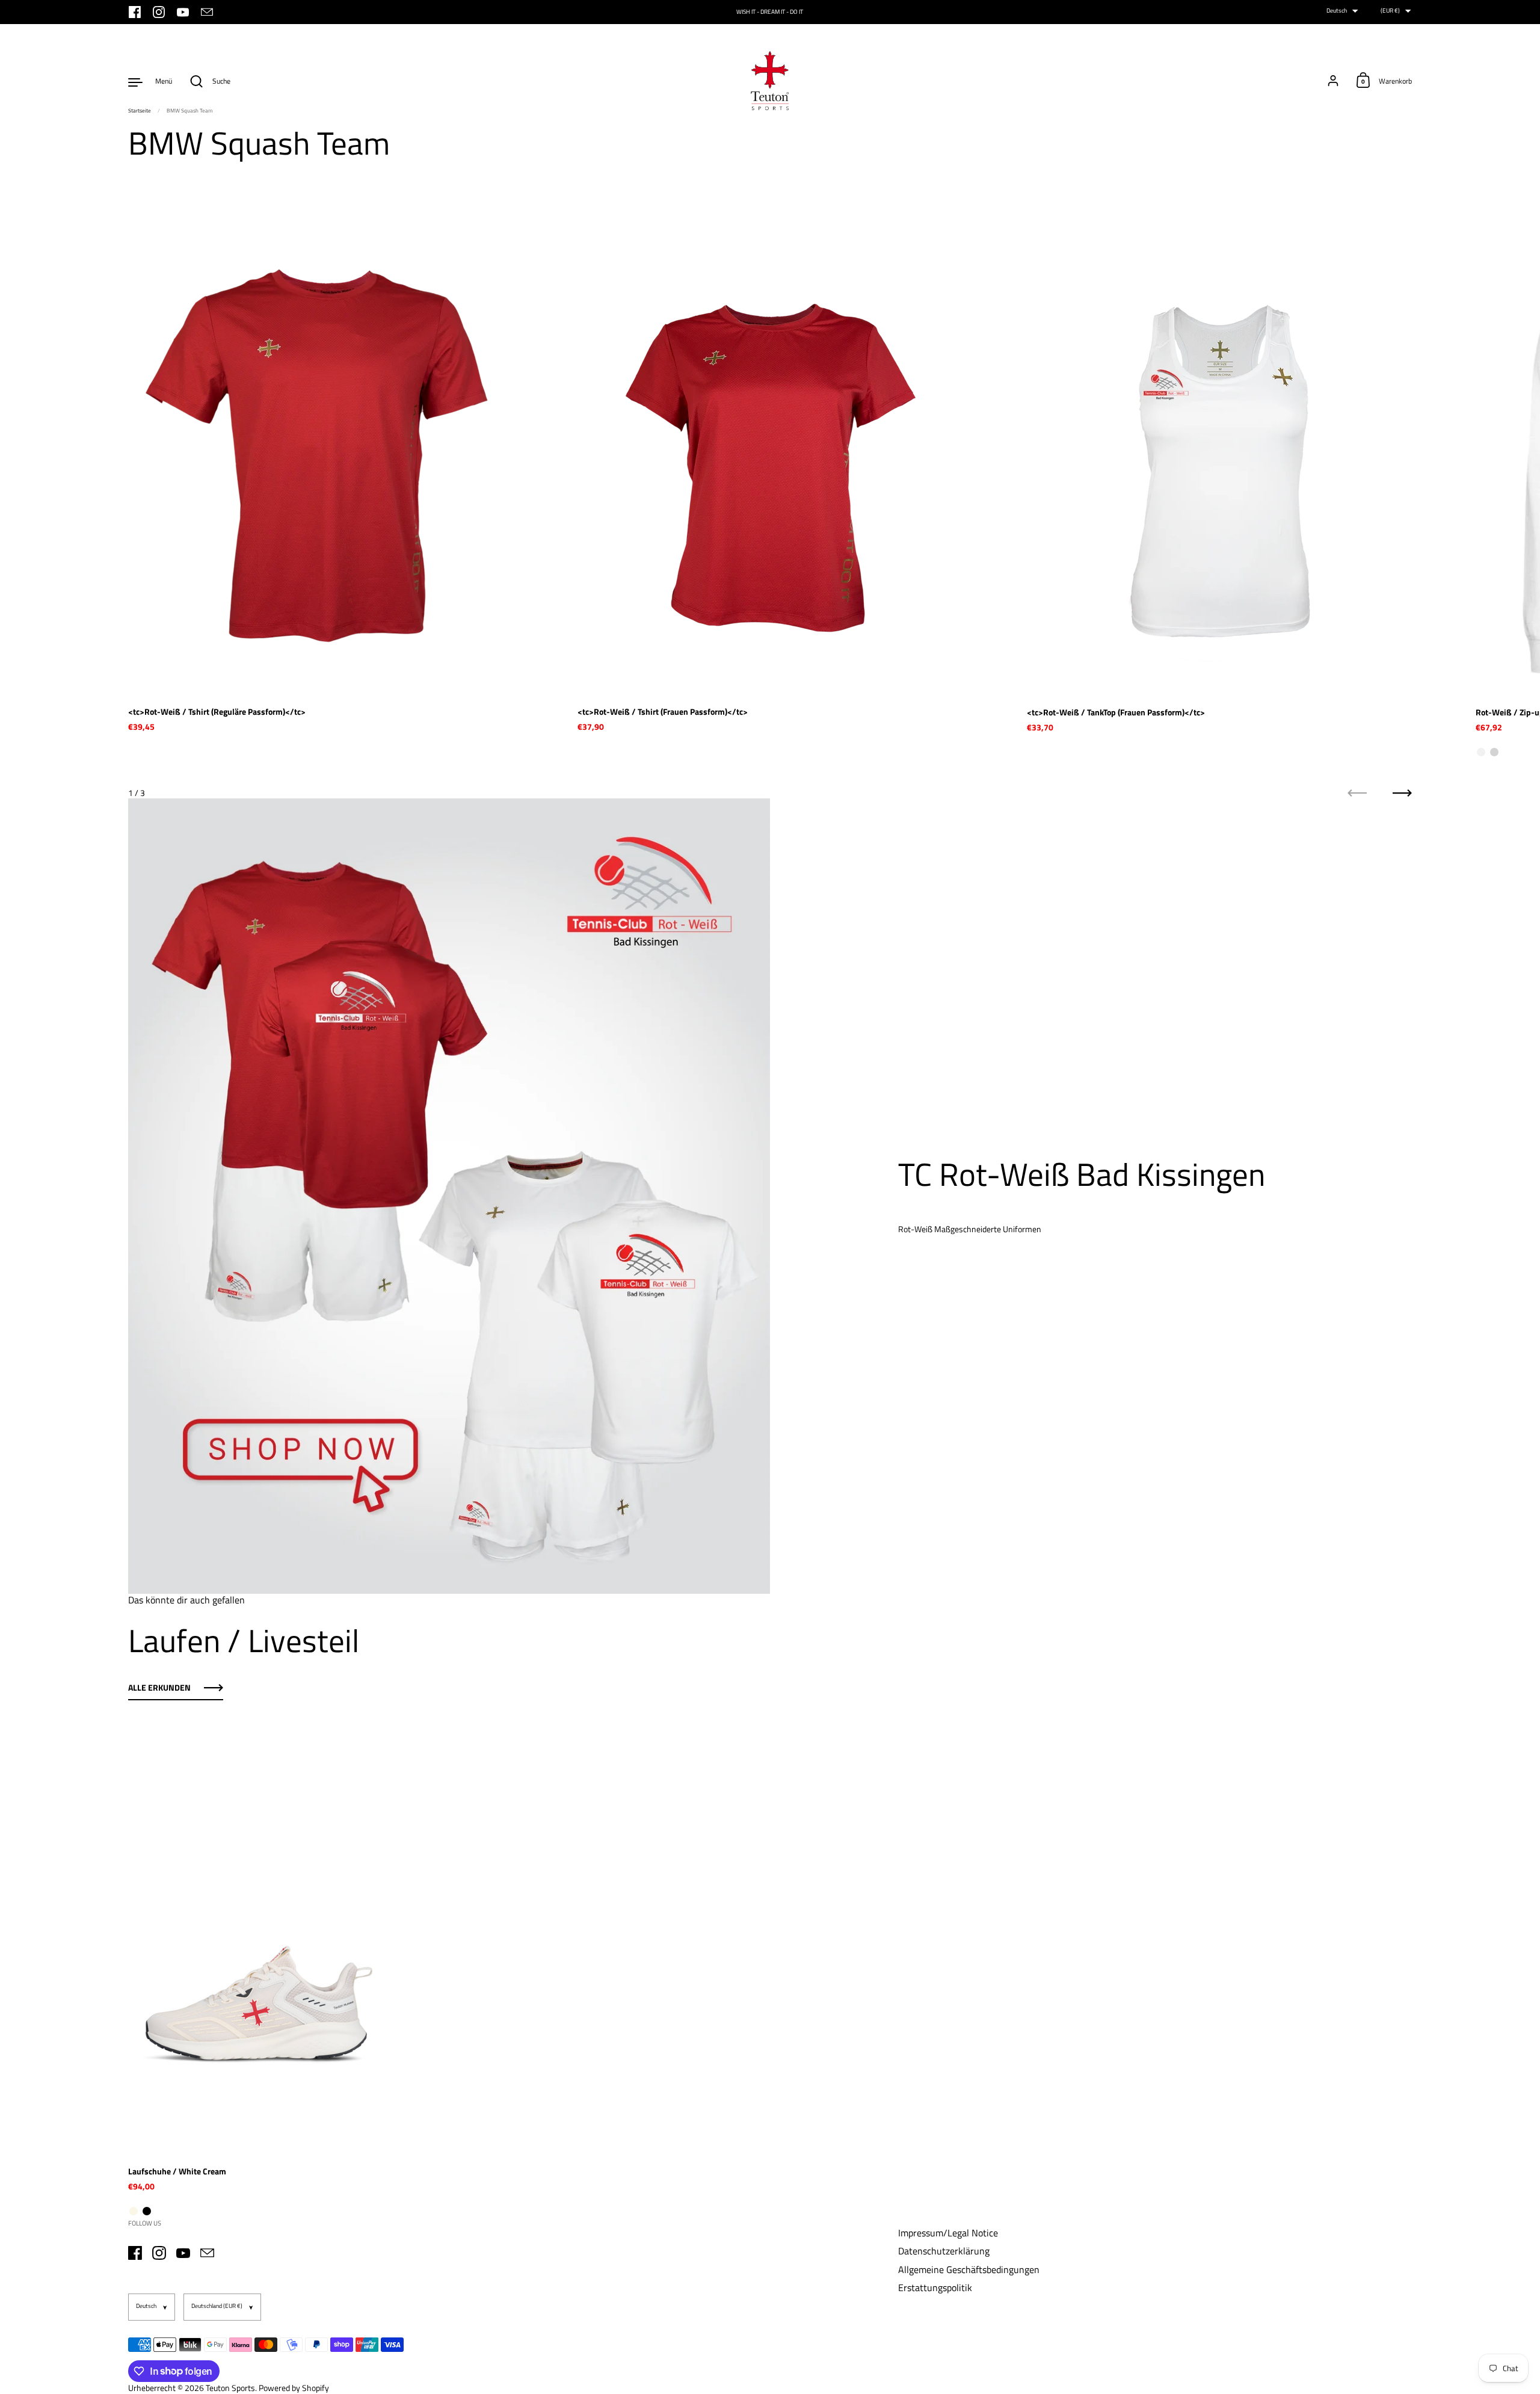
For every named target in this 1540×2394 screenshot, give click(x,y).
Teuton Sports (230, 2388)
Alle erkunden (159, 1688)
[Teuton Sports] (770, 81)
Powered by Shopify (294, 2388)
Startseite (140, 110)
